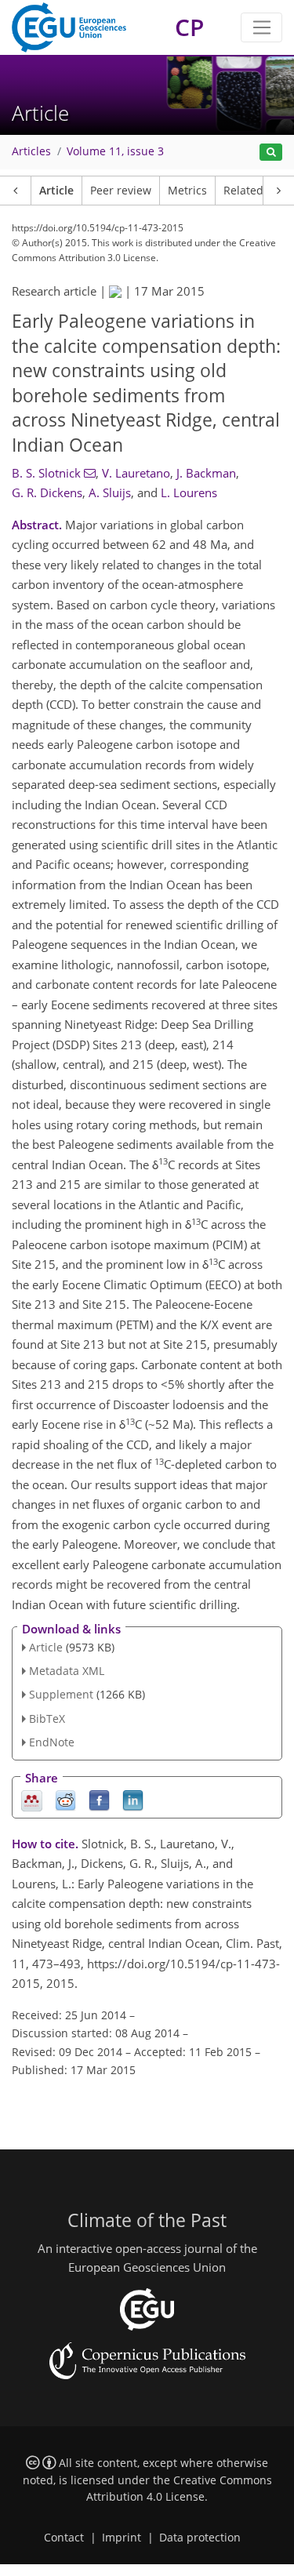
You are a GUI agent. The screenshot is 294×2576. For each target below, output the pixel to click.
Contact (64, 2538)
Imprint (122, 2538)
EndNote (52, 1742)
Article (56, 191)
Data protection (200, 2538)
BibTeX (47, 1719)
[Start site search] (271, 153)
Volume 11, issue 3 (115, 151)
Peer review (121, 191)
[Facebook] (99, 1799)
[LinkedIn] (133, 1799)
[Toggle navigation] (261, 27)
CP (189, 27)
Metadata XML (67, 1671)
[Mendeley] (32, 1799)
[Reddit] (65, 1799)
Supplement (61, 1694)
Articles (31, 151)
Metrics (187, 191)
